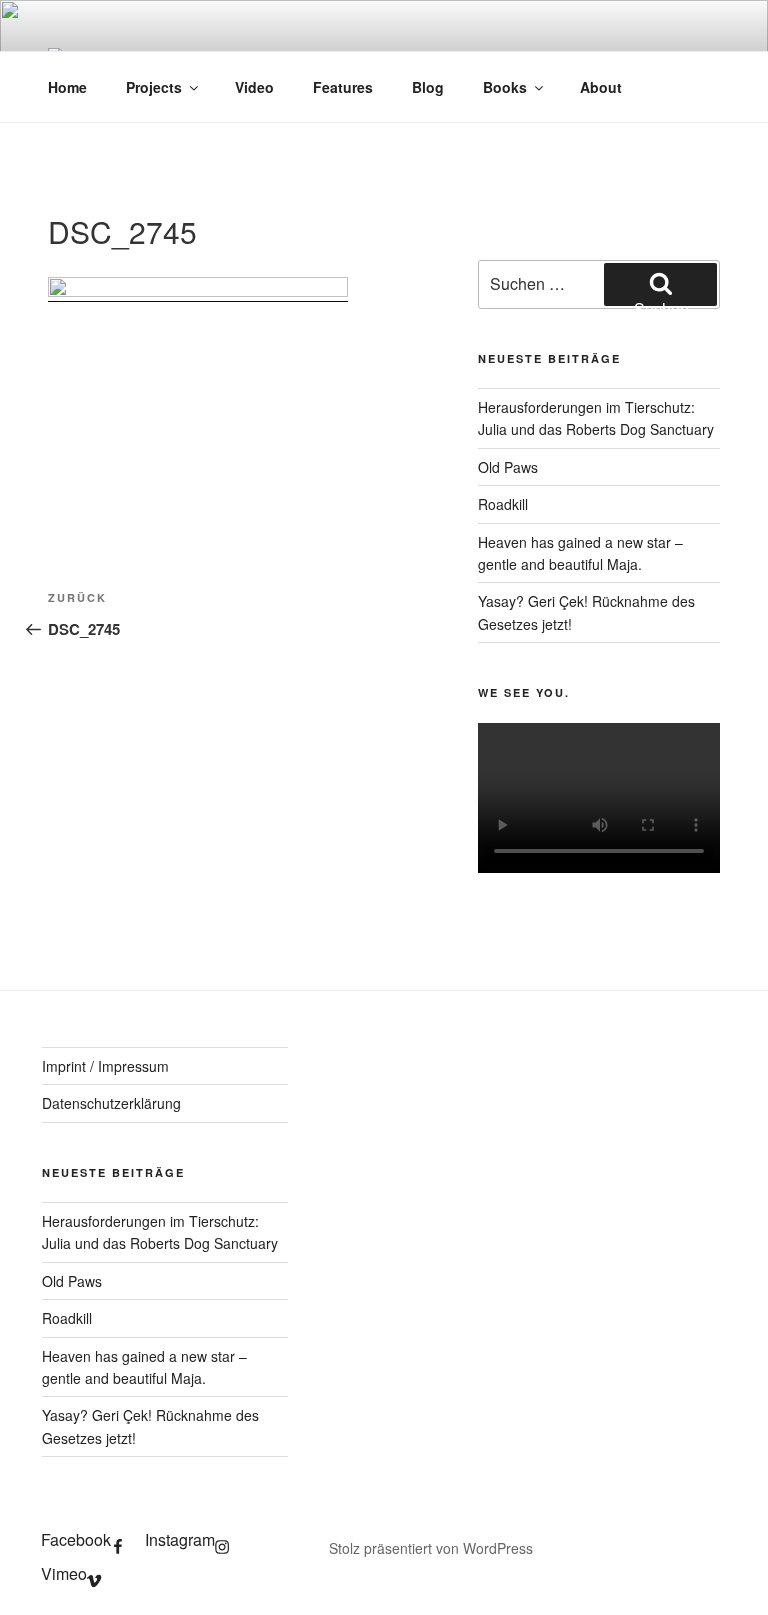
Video (254, 87)
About (601, 87)
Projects (154, 87)
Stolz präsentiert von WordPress (431, 1548)
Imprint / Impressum (105, 1066)
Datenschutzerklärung (111, 1103)
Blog (428, 87)
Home (67, 87)
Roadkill (503, 504)
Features (343, 87)
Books (505, 87)
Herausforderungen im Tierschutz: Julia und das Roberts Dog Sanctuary (596, 418)
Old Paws (508, 467)
